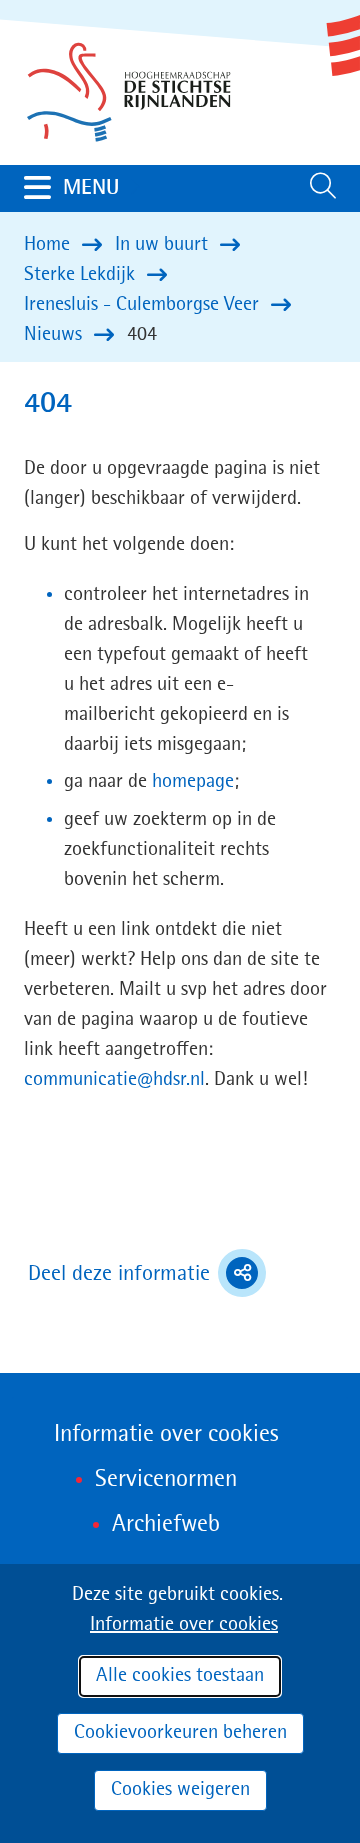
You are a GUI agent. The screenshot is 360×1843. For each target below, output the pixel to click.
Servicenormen (166, 1480)
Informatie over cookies (184, 1625)
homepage (193, 782)
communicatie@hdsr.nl (114, 1080)
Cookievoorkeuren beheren (180, 1733)
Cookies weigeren (180, 1790)
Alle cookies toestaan (180, 1676)
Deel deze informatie (147, 1276)
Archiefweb (166, 1525)
